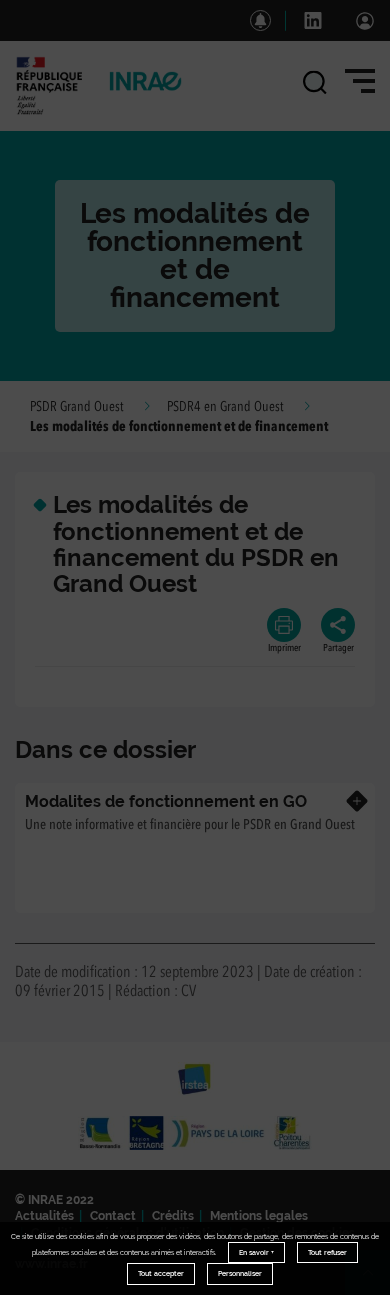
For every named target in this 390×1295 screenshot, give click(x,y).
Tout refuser (327, 1252)
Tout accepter (161, 1273)
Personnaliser (240, 1273)
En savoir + (256, 1252)
